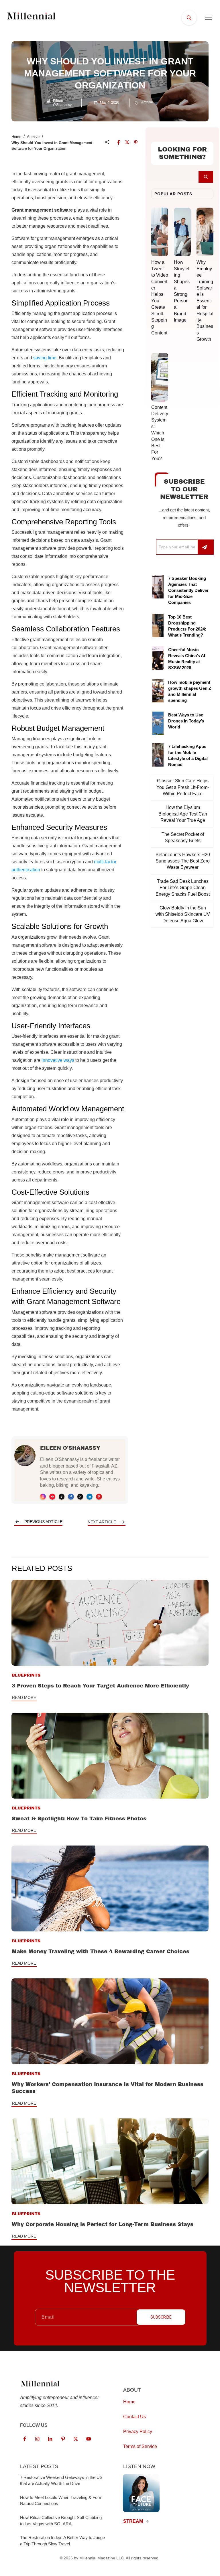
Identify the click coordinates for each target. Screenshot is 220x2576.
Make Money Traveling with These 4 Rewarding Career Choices (101, 1951)
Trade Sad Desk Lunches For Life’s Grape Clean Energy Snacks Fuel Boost (183, 888)
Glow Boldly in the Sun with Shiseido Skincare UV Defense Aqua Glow (183, 914)
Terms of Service (140, 2446)
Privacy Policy (138, 2431)
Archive (147, 102)
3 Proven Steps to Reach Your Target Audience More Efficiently (100, 1686)
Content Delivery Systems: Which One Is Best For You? (160, 433)
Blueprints (26, 1675)
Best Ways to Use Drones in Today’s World (186, 721)
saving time (45, 358)
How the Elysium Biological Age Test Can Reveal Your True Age (183, 814)
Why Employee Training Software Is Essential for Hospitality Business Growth (205, 301)
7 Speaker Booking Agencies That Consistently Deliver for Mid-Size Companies (188, 590)
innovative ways (58, 1060)
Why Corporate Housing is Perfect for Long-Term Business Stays (103, 2224)
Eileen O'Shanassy (70, 1448)
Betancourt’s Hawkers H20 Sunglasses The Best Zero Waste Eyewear (183, 861)
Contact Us (134, 2416)
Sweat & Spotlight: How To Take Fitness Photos (79, 1819)
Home (16, 137)
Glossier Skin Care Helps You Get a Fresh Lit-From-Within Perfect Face (183, 787)
